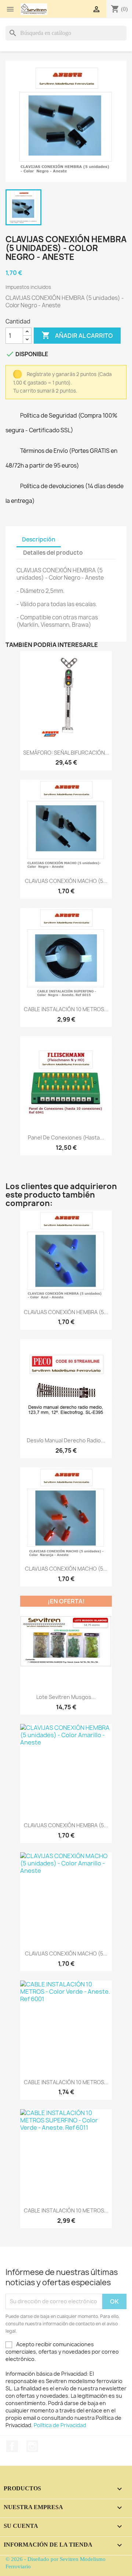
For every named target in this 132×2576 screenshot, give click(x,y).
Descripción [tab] (39, 539)
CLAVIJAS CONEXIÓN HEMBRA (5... (66, 1312)
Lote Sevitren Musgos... (66, 1697)
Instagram (32, 2446)
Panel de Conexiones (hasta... (66, 1137)
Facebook (12, 2446)
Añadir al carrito (77, 335)
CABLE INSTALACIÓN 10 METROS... (66, 1009)
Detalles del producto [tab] (53, 553)
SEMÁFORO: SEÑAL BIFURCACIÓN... (66, 753)
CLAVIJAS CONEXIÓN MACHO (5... (66, 881)
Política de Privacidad (60, 2425)
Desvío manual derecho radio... (66, 1440)
